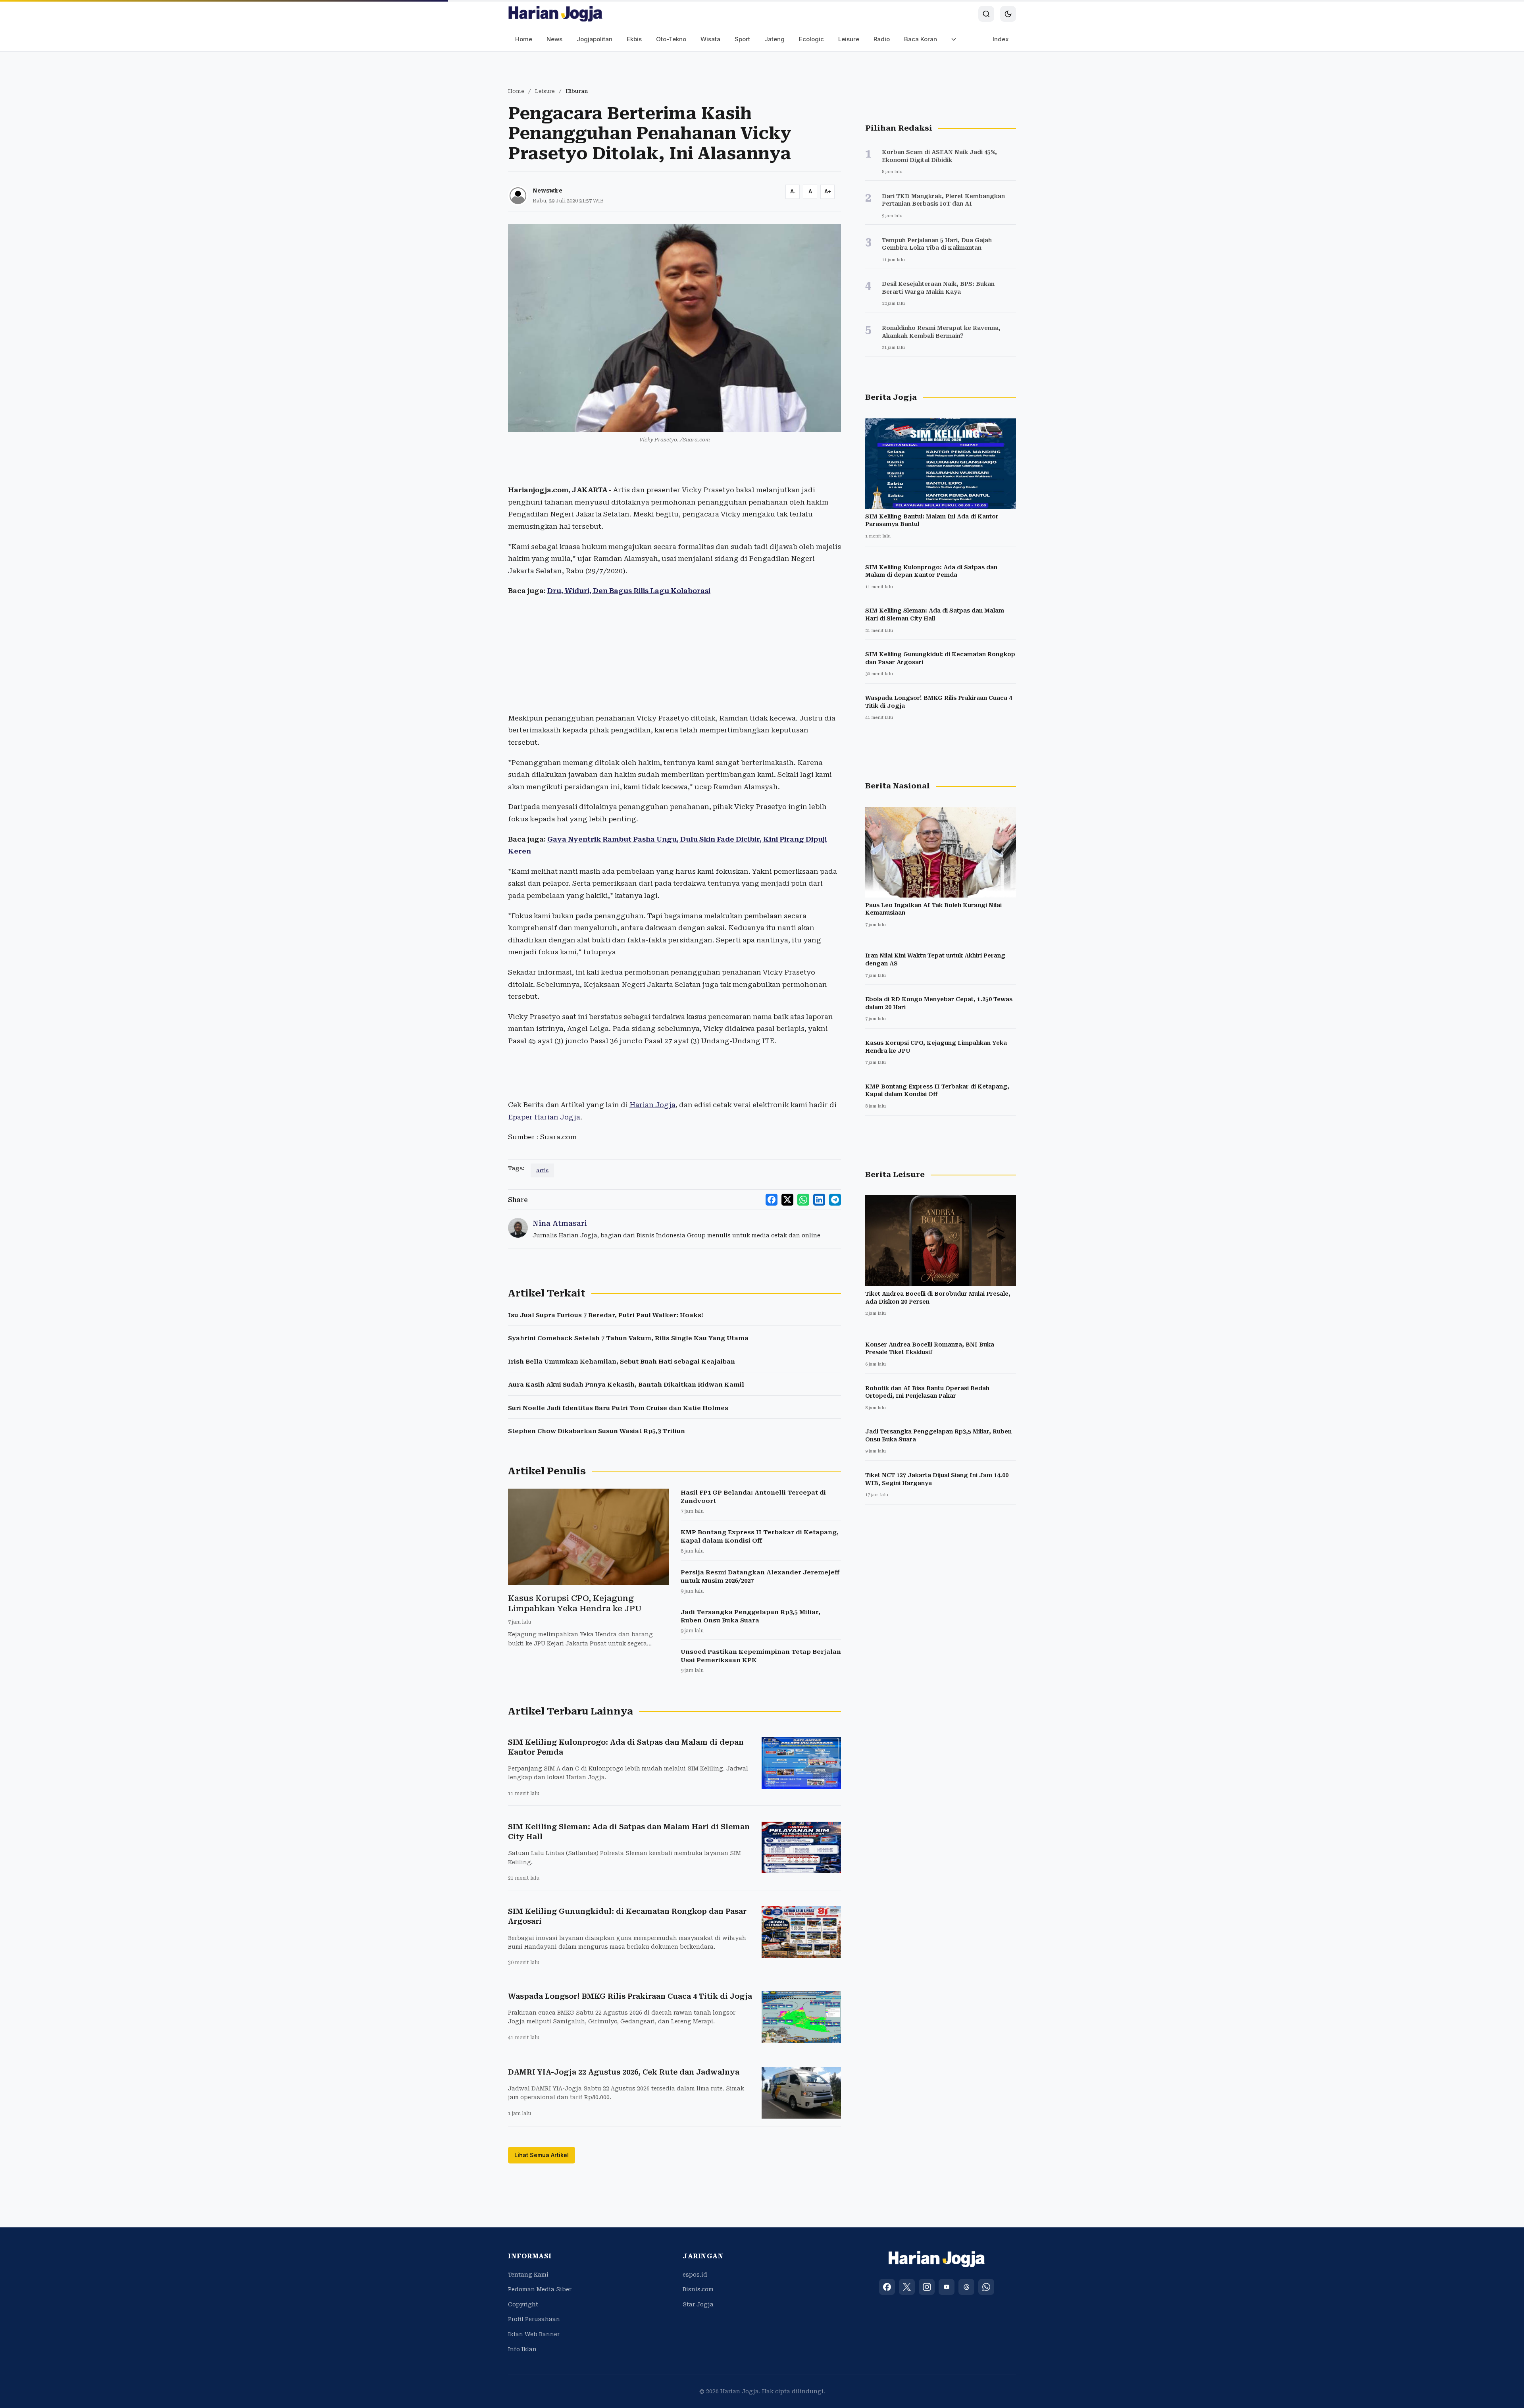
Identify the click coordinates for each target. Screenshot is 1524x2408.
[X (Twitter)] (907, 2287)
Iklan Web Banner (534, 2334)
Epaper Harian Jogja (544, 1117)
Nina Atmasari (560, 1223)
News (554, 39)
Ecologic (811, 39)
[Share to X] (787, 1200)
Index (1001, 39)
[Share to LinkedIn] (819, 1200)
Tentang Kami (528, 2275)
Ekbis (634, 39)
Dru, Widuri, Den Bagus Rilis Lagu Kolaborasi (629, 591)
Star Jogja (698, 2304)
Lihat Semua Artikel (542, 2155)
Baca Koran (921, 39)
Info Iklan (522, 2349)
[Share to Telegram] (835, 1200)
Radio (882, 39)
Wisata (710, 39)
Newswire (547, 191)
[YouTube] (947, 2287)
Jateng (775, 39)
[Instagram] (927, 2287)
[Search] (986, 14)
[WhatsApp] (986, 2287)
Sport (742, 39)
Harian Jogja (652, 1105)
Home (524, 39)
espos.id (695, 2275)
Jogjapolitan (595, 39)
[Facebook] (887, 2287)
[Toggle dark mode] (1008, 14)
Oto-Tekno (671, 39)
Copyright (523, 2304)
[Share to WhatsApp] (803, 1200)
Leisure (849, 39)
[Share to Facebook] (772, 1200)
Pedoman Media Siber (540, 2289)
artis (542, 1170)
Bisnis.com (698, 2289)
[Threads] (966, 2287)
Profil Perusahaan (534, 2319)
